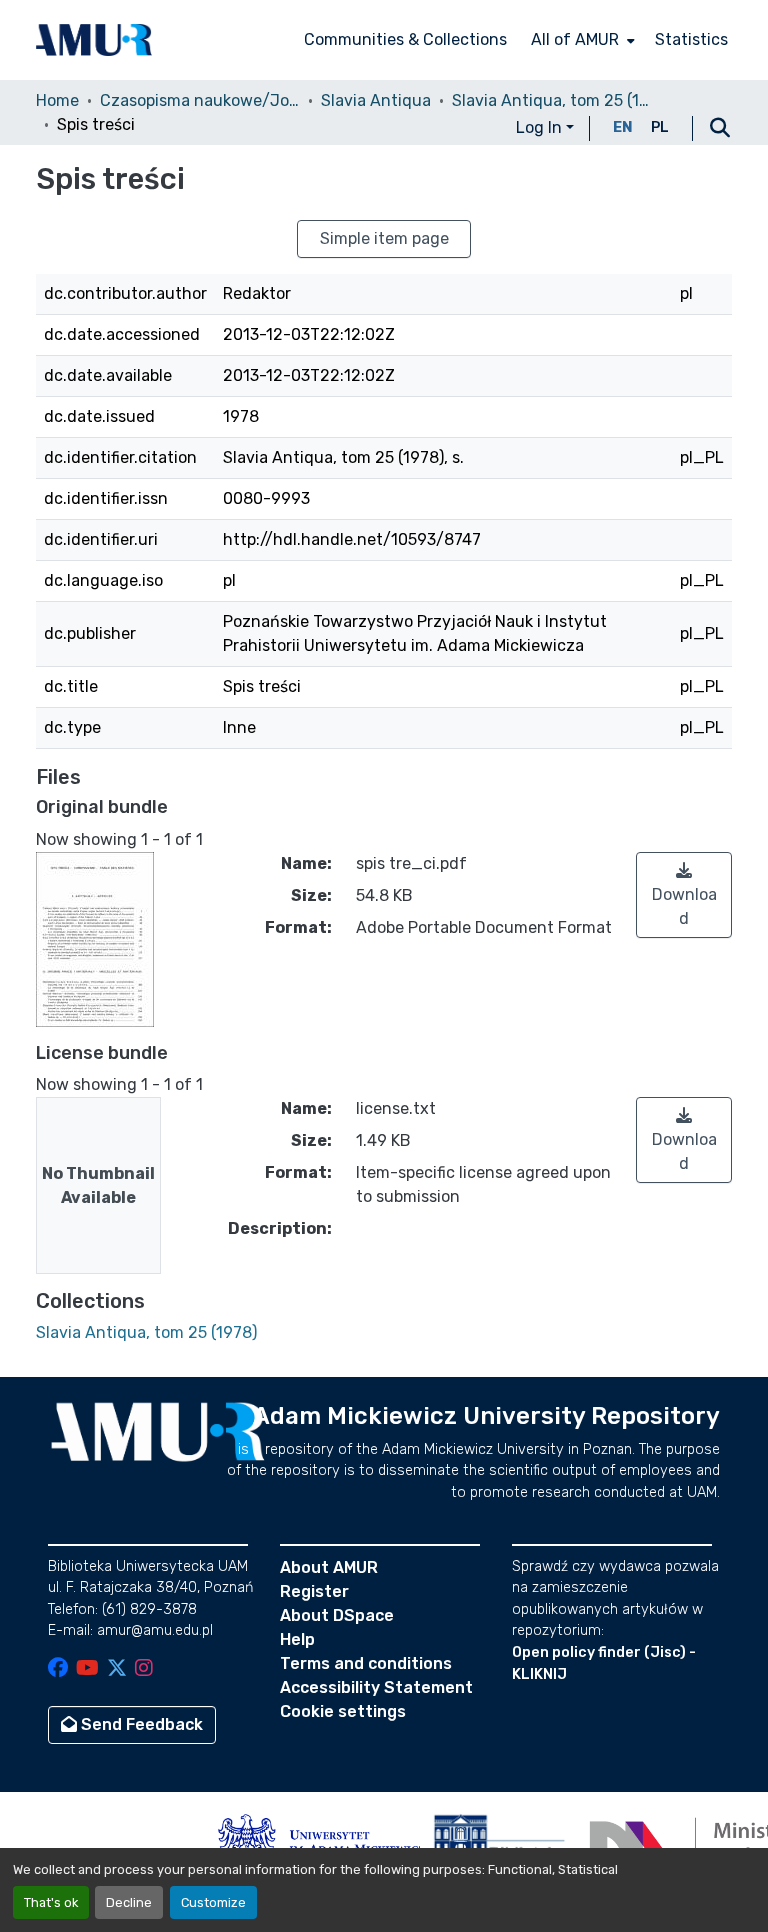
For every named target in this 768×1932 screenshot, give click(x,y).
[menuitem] (581, 40)
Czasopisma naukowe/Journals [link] (200, 100)
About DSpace (337, 1615)
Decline (129, 1902)
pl (660, 127)
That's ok (51, 1902)
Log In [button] (541, 127)
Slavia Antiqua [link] (376, 100)
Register (314, 1591)
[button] (94, 40)
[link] (684, 895)
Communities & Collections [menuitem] (405, 39)
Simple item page (384, 238)
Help (297, 1639)
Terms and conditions (366, 1663)
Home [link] (57, 100)
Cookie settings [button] (343, 1711)
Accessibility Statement (376, 1687)
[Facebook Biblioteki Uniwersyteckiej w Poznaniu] (58, 1669)
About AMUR (329, 1567)
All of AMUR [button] (575, 39)
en (623, 127)
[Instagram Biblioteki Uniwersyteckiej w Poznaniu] (144, 1669)
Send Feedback (140, 1724)
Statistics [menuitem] (691, 39)
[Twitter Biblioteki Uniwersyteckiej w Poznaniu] (117, 1669)
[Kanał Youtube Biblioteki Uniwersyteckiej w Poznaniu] (87, 1669)
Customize (213, 1902)
